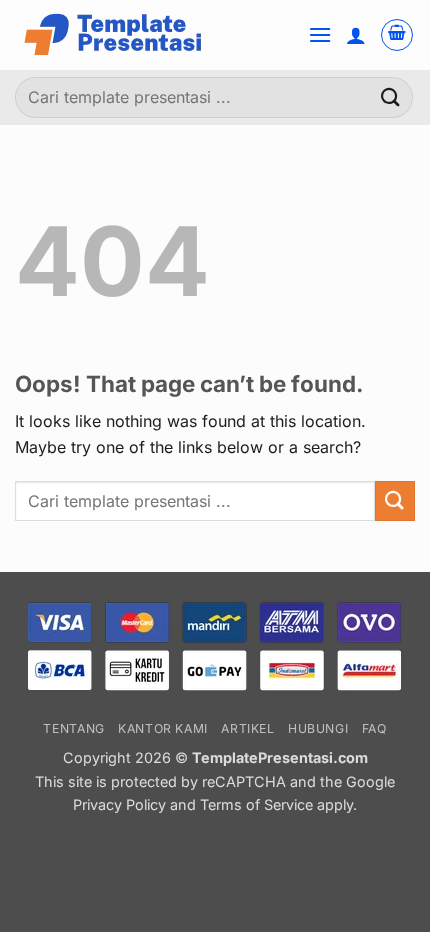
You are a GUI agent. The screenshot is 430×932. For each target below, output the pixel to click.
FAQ (374, 728)
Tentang (73, 728)
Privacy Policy (121, 804)
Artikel (247, 728)
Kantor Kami (163, 728)
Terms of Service (256, 804)
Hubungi (318, 728)
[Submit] (391, 97)
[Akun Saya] (356, 35)
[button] (320, 34)
